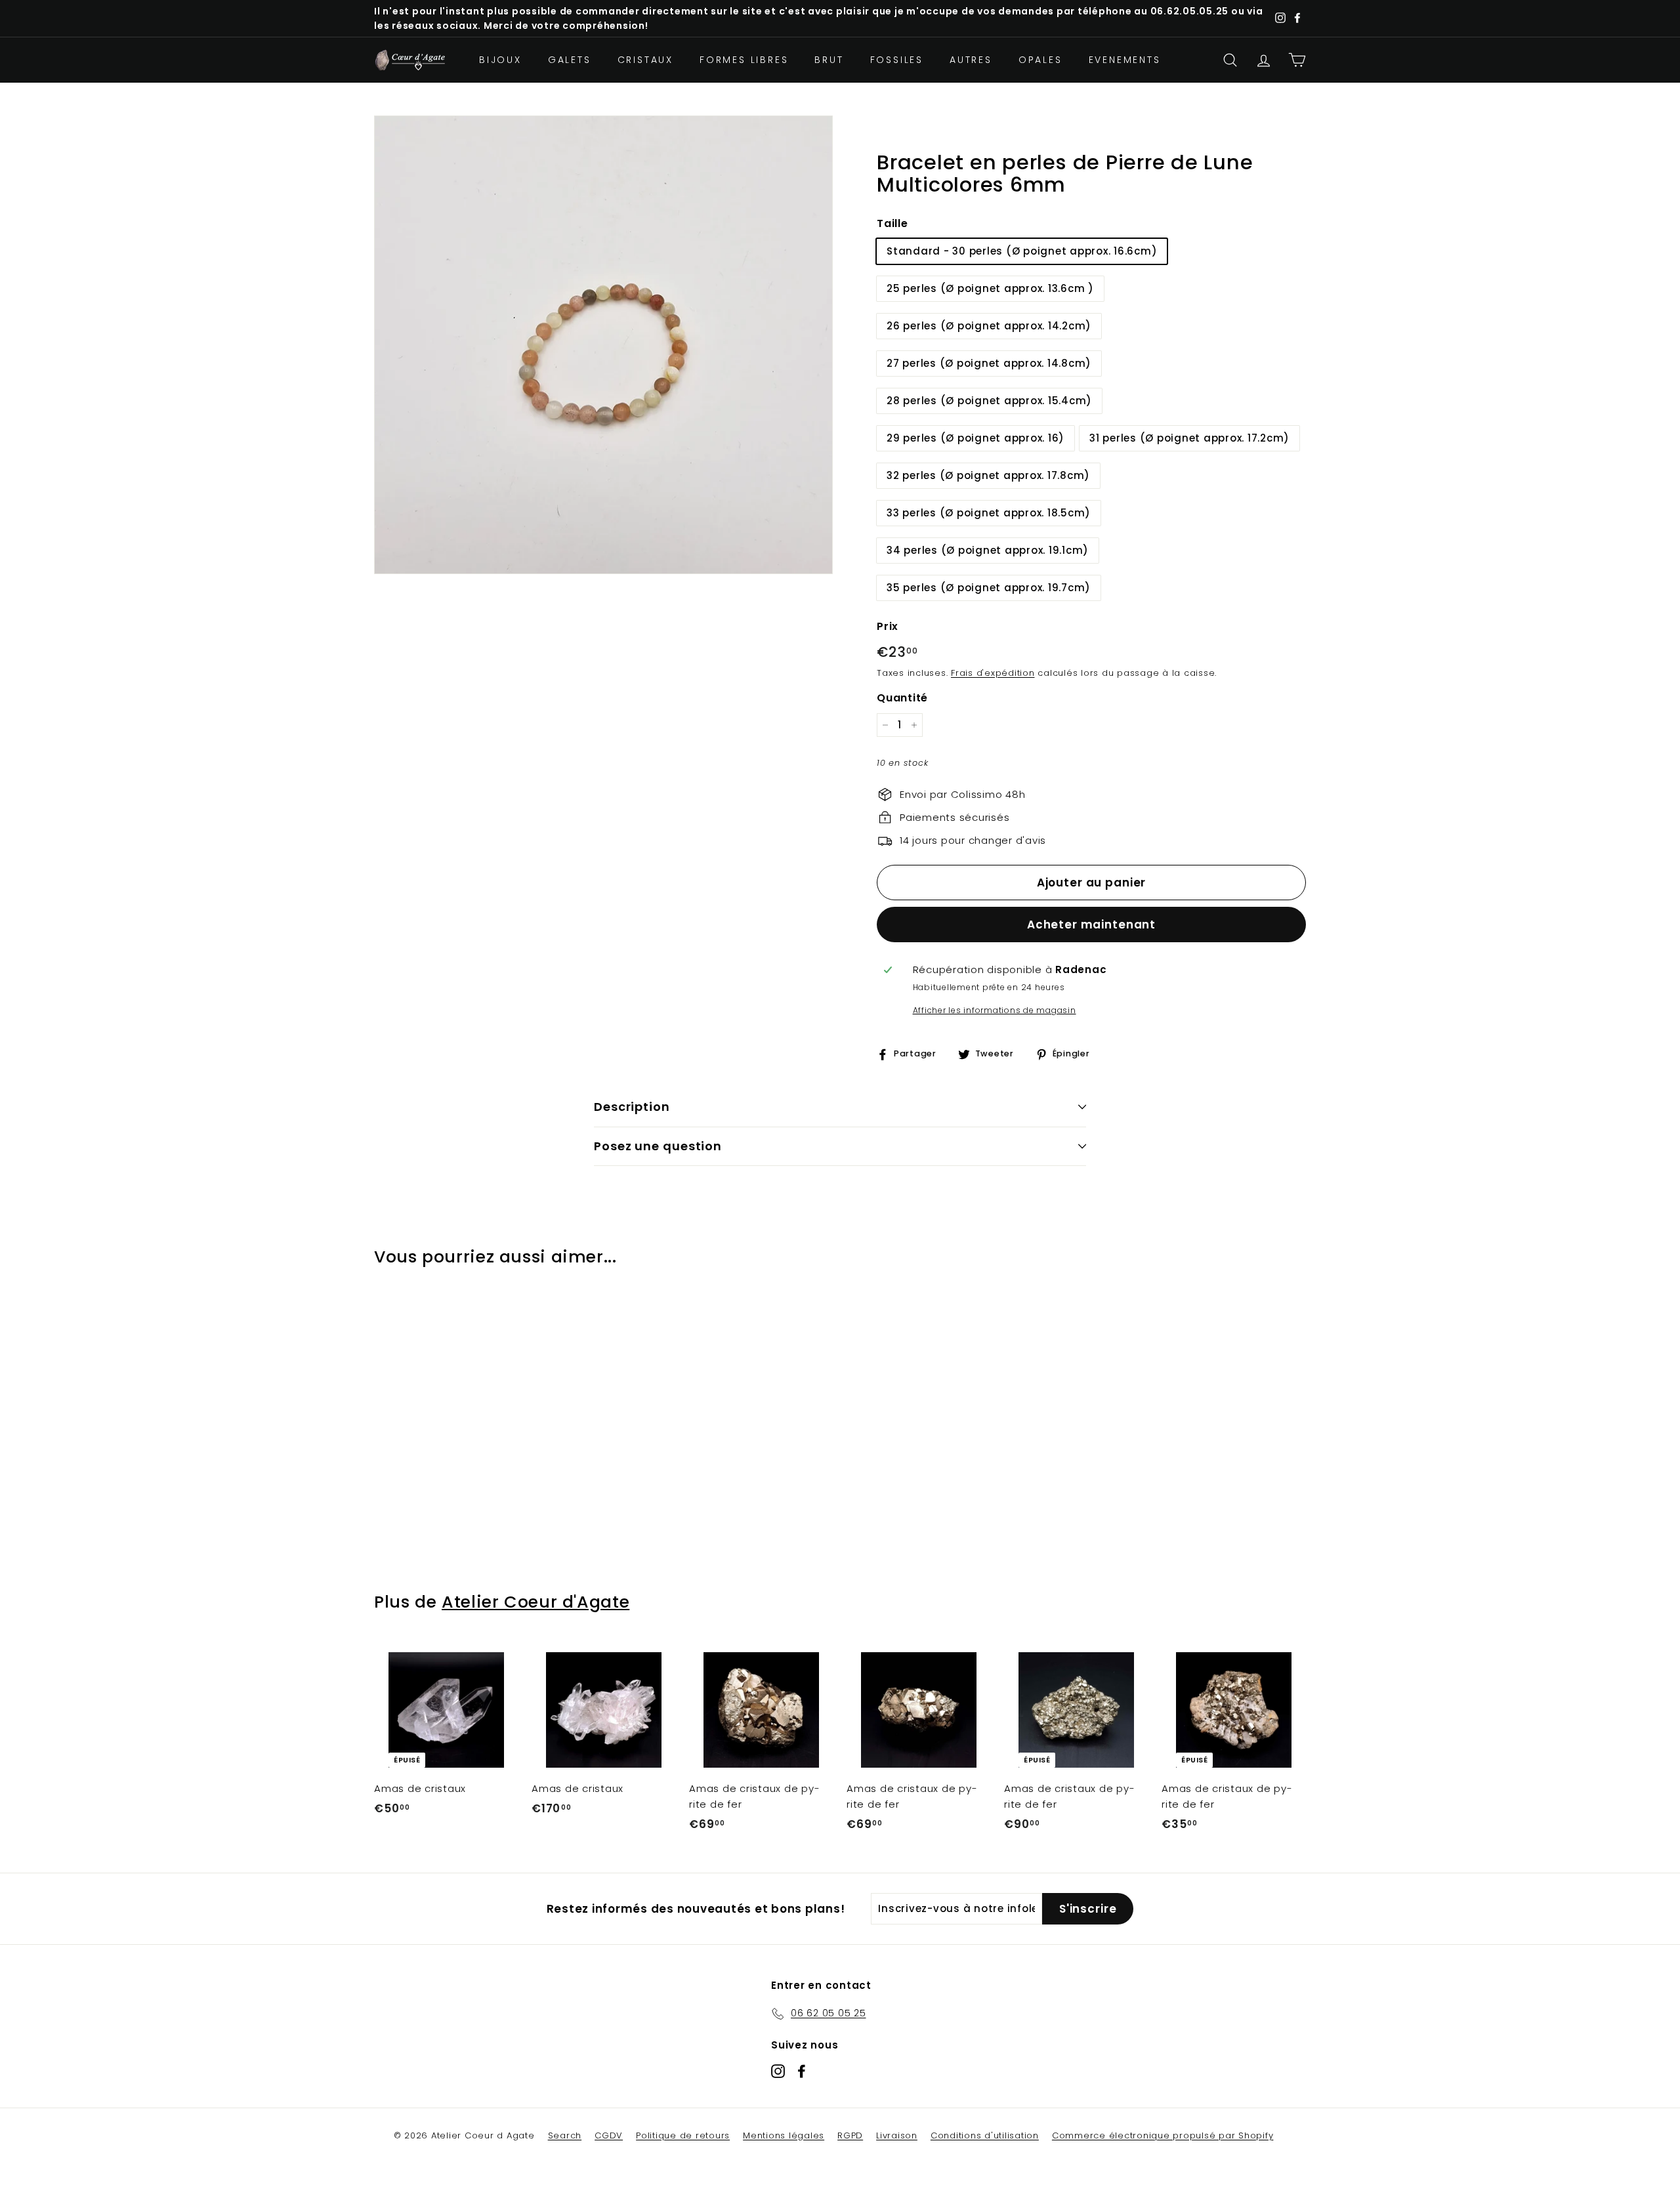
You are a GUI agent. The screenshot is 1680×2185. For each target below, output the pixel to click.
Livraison (897, 2135)
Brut (829, 60)
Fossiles (897, 60)
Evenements (1125, 60)
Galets (570, 60)
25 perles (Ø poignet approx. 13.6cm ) (990, 288)
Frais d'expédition (993, 673)
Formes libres (744, 60)
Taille (892, 223)
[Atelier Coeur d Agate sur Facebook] (802, 2071)
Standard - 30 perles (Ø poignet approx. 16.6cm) (1022, 251)
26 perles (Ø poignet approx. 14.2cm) (989, 326)
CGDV (609, 2135)
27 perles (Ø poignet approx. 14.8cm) (989, 363)
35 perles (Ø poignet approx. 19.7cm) (989, 588)
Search (565, 2135)
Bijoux (500, 60)
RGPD (850, 2135)
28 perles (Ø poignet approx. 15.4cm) (989, 401)
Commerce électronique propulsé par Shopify (1163, 2135)
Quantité (902, 698)
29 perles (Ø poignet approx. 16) (976, 438)
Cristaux (645, 60)
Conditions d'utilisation (985, 2135)
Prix (888, 626)
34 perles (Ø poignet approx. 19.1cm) (988, 550)
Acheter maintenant (1091, 925)
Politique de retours (683, 2135)
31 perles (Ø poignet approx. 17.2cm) (1189, 438)
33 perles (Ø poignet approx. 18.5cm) (989, 513)
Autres (971, 60)
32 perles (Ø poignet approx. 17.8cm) (988, 475)
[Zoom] (603, 345)
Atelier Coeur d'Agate (535, 1602)
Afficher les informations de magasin (995, 1010)
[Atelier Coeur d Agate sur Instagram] (778, 2071)
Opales (1040, 60)
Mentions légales (784, 2135)
